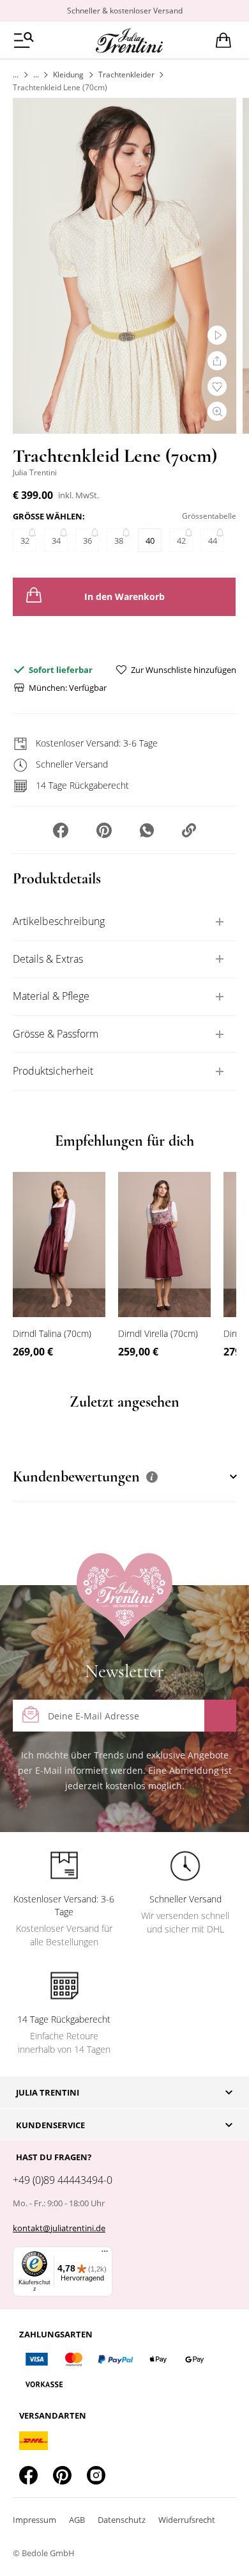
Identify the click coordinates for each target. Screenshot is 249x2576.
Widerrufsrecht (187, 2520)
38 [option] (119, 541)
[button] (61, 832)
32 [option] (25, 541)
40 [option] (150, 541)
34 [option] (56, 541)
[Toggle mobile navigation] (24, 40)
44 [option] (213, 541)
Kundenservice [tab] (50, 2125)
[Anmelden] (220, 1716)
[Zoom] (217, 411)
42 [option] (181, 541)
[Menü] (105, 2254)
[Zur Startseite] (16, 75)
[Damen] (36, 75)
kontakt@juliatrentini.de (59, 2228)
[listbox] (124, 543)
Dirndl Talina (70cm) (52, 1333)
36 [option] (87, 541)
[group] (124, 534)
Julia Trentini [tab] (48, 2092)
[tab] (124, 922)
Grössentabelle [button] (209, 516)
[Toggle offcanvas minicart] (223, 40)
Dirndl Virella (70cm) (158, 1333)
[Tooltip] (152, 1477)
